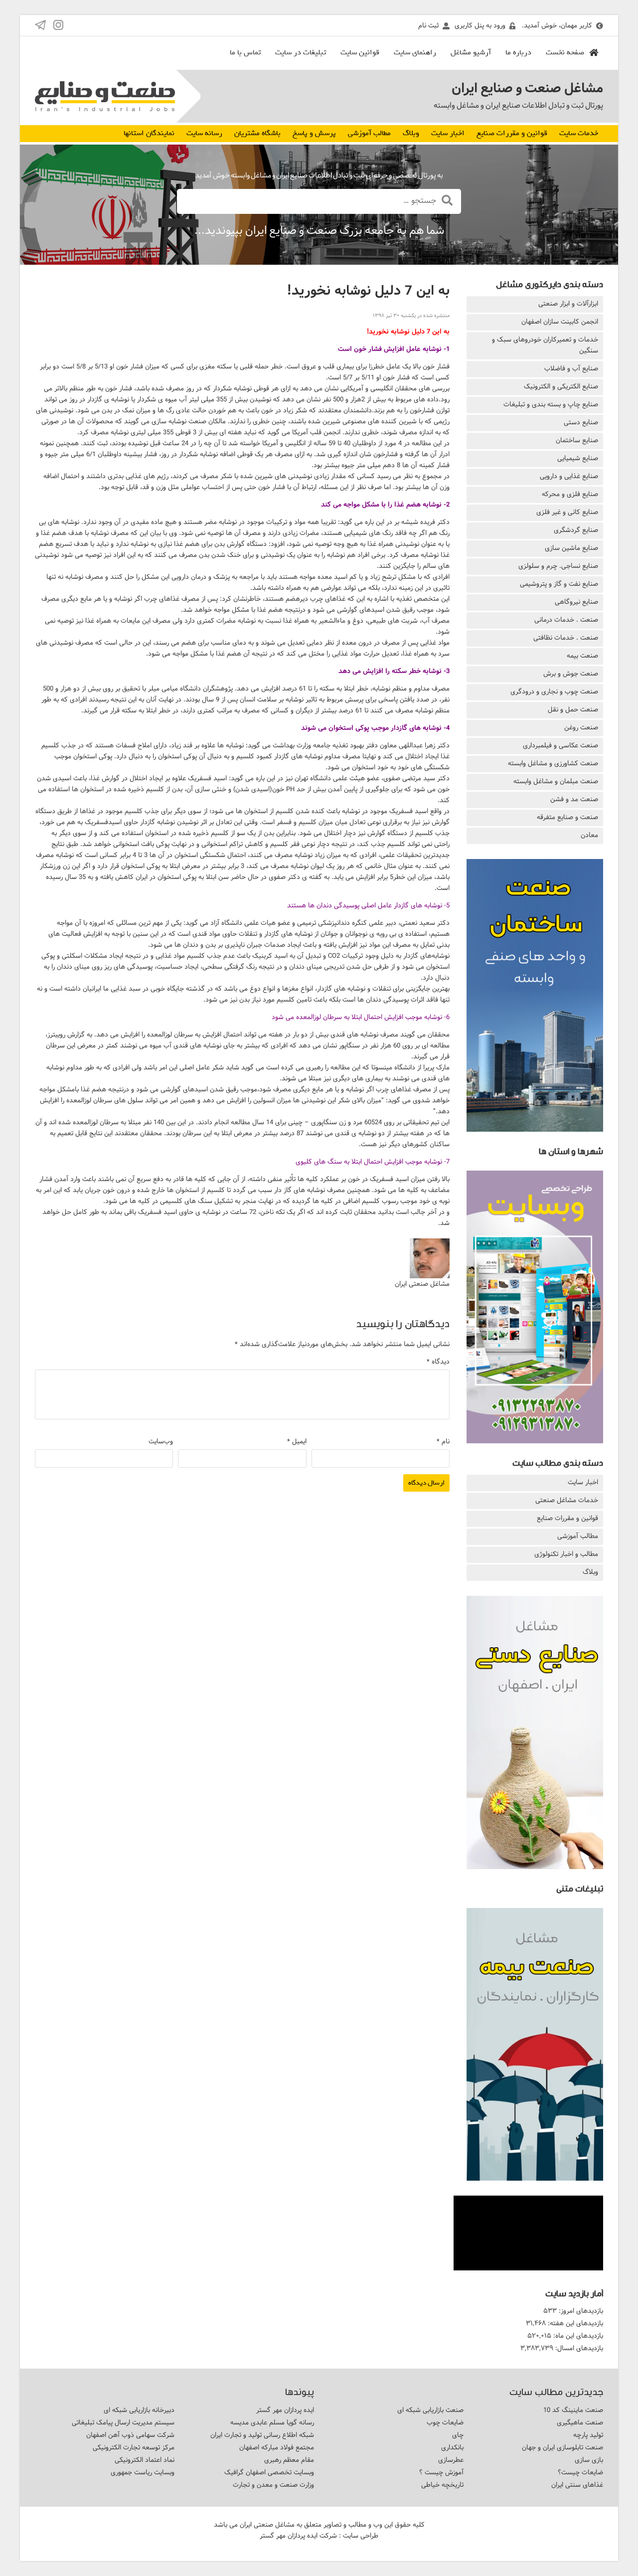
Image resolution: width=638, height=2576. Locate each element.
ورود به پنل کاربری (480, 25)
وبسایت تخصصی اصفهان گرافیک (269, 2472)
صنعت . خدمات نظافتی (566, 638)
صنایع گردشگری (576, 530)
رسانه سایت (204, 133)
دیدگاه (438, 1362)
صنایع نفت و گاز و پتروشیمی (559, 584)
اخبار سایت (448, 133)
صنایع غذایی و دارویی (569, 476)
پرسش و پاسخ (314, 133)
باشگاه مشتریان (257, 133)
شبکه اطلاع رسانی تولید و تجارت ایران (262, 2435)
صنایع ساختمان (577, 440)
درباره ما (518, 52)
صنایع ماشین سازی (571, 548)
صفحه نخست (565, 52)
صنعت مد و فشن (574, 799)
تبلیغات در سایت (301, 52)
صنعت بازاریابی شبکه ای (430, 2410)
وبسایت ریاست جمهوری (143, 2472)
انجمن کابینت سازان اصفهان (560, 322)
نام (443, 1441)
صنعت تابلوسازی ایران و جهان (562, 2447)
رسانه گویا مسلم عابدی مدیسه (272, 2422)
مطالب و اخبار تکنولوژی (566, 1554)
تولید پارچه (588, 2435)
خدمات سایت (579, 133)
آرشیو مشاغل (471, 52)
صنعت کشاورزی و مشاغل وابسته (553, 763)
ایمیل (297, 1441)
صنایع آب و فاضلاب (571, 368)
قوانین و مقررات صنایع (512, 133)
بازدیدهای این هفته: (574, 2323)
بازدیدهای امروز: (580, 2311)
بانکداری (452, 2447)
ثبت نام (428, 25)
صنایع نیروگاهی (576, 602)
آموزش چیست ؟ (441, 2472)
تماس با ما (245, 52)
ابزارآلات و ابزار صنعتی (568, 304)
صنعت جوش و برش (571, 674)
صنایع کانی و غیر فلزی (567, 512)
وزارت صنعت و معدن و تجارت (273, 2485)
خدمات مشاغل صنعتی (567, 1500)
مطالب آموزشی (369, 133)
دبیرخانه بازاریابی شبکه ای (139, 2410)
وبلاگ (411, 133)
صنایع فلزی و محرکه (570, 494)
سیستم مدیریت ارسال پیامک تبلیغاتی (123, 2422)
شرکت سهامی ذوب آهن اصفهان (130, 2435)
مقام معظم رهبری (289, 2460)
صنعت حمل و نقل (573, 709)
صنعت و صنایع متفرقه (567, 817)
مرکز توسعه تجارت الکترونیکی (134, 2447)
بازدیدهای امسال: (578, 2348)
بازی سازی (589, 2460)
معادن (589, 835)
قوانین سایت (360, 52)
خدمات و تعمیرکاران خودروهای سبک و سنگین (545, 345)
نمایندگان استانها (149, 133)
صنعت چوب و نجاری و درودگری (554, 691)
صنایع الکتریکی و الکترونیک (561, 386)
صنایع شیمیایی (578, 458)
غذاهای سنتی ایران (577, 2485)
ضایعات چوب (445, 2422)
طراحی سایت (361, 2536)
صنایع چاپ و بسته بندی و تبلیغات (551, 404)
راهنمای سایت (415, 52)
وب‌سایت (161, 1441)
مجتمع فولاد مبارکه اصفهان (277, 2447)
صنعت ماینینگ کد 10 (573, 2410)
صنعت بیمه (582, 656)
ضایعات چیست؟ (580, 2472)
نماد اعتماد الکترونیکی (145, 2460)
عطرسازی (451, 2460)
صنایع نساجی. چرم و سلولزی (558, 566)
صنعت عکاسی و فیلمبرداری (560, 745)
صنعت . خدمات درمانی (566, 620)
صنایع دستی (581, 422)
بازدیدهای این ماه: (577, 2336)
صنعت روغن (581, 727)
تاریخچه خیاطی (442, 2485)
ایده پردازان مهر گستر (285, 2410)
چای (458, 2435)
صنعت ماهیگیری (580, 2422)
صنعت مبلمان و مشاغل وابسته (556, 781)
